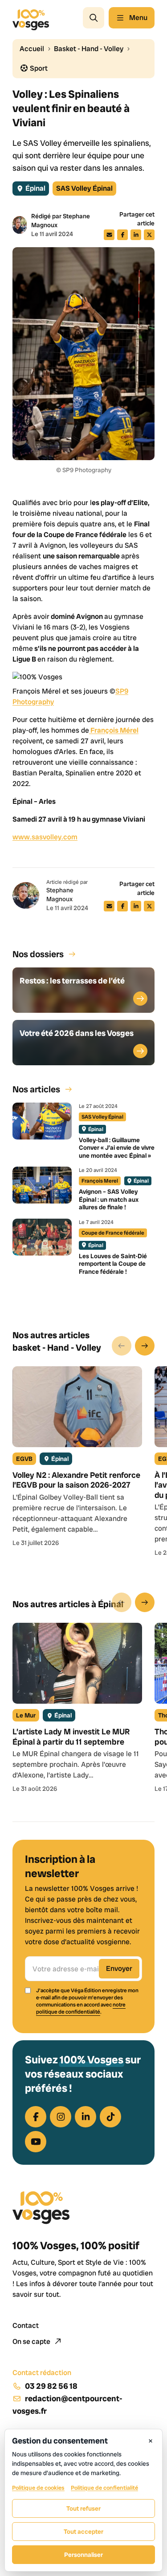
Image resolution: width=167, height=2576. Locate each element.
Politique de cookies (38, 2488)
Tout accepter (83, 2532)
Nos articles (36, 1089)
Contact (26, 2325)
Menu (138, 18)
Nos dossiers (38, 954)
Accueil (32, 49)
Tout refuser (83, 2508)
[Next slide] (145, 1346)
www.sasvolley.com (45, 837)
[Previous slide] (122, 1346)
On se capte (32, 2341)
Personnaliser (83, 2555)
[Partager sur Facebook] (122, 235)
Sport (38, 68)
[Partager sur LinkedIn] (136, 235)
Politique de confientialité (104, 2488)
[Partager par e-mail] (109, 235)
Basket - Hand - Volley (89, 49)
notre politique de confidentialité (81, 2008)
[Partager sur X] (149, 235)
